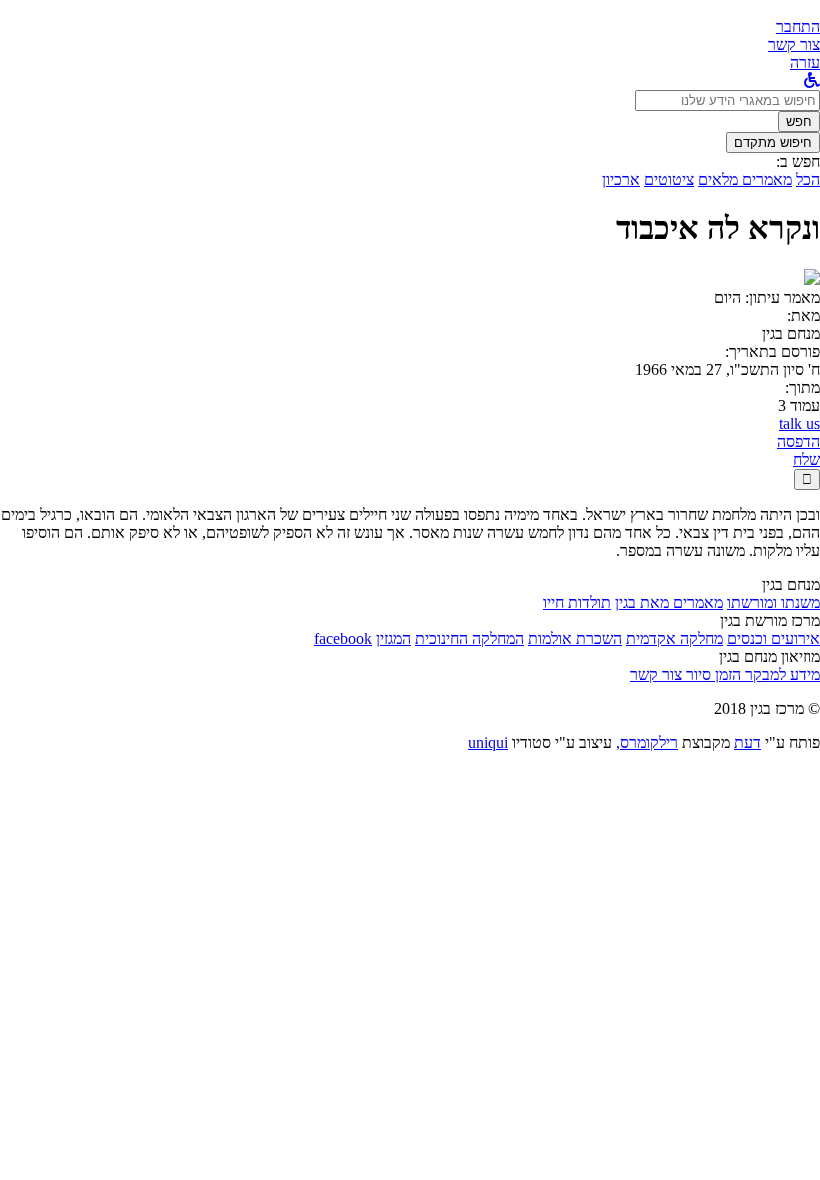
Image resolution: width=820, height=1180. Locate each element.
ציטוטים (669, 179)
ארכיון (621, 179)
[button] (798, 26)
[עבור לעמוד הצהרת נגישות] (812, 80)
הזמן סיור (711, 674)
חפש (799, 121)
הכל (808, 179)
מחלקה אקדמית (674, 638)
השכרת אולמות (575, 638)
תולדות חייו (577, 602)
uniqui (488, 742)
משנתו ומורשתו (773, 602)
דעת (747, 742)
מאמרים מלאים (745, 179)
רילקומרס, (647, 742)
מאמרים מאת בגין (669, 602)
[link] (794, 44)
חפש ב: (798, 161)
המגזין (393, 638)
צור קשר (656, 674)
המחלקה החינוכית (469, 638)
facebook (343, 638)
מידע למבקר (780, 674)
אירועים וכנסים (773, 638)
